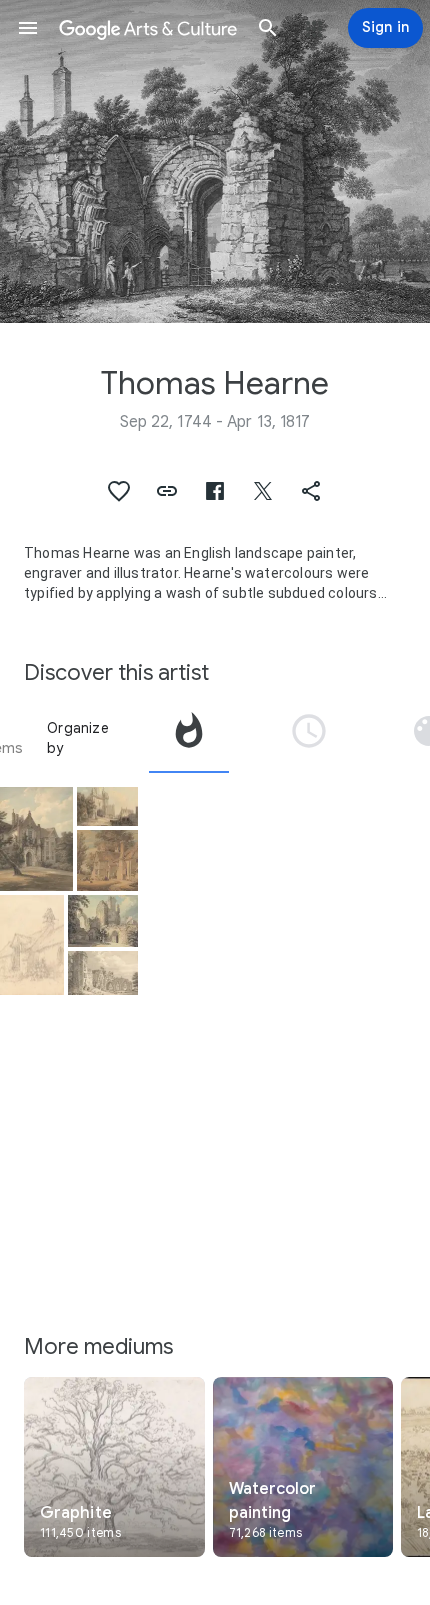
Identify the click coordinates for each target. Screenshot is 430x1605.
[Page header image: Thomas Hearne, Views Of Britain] (215, 161)
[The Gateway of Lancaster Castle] (107, 807)
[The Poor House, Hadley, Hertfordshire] (107, 860)
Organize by (78, 738)
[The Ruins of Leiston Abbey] (103, 921)
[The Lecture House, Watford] (36, 839)
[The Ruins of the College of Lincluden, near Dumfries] (103, 973)
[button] (28, 28)
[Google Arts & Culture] (148, 28)
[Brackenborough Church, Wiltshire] (32, 945)
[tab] (189, 738)
